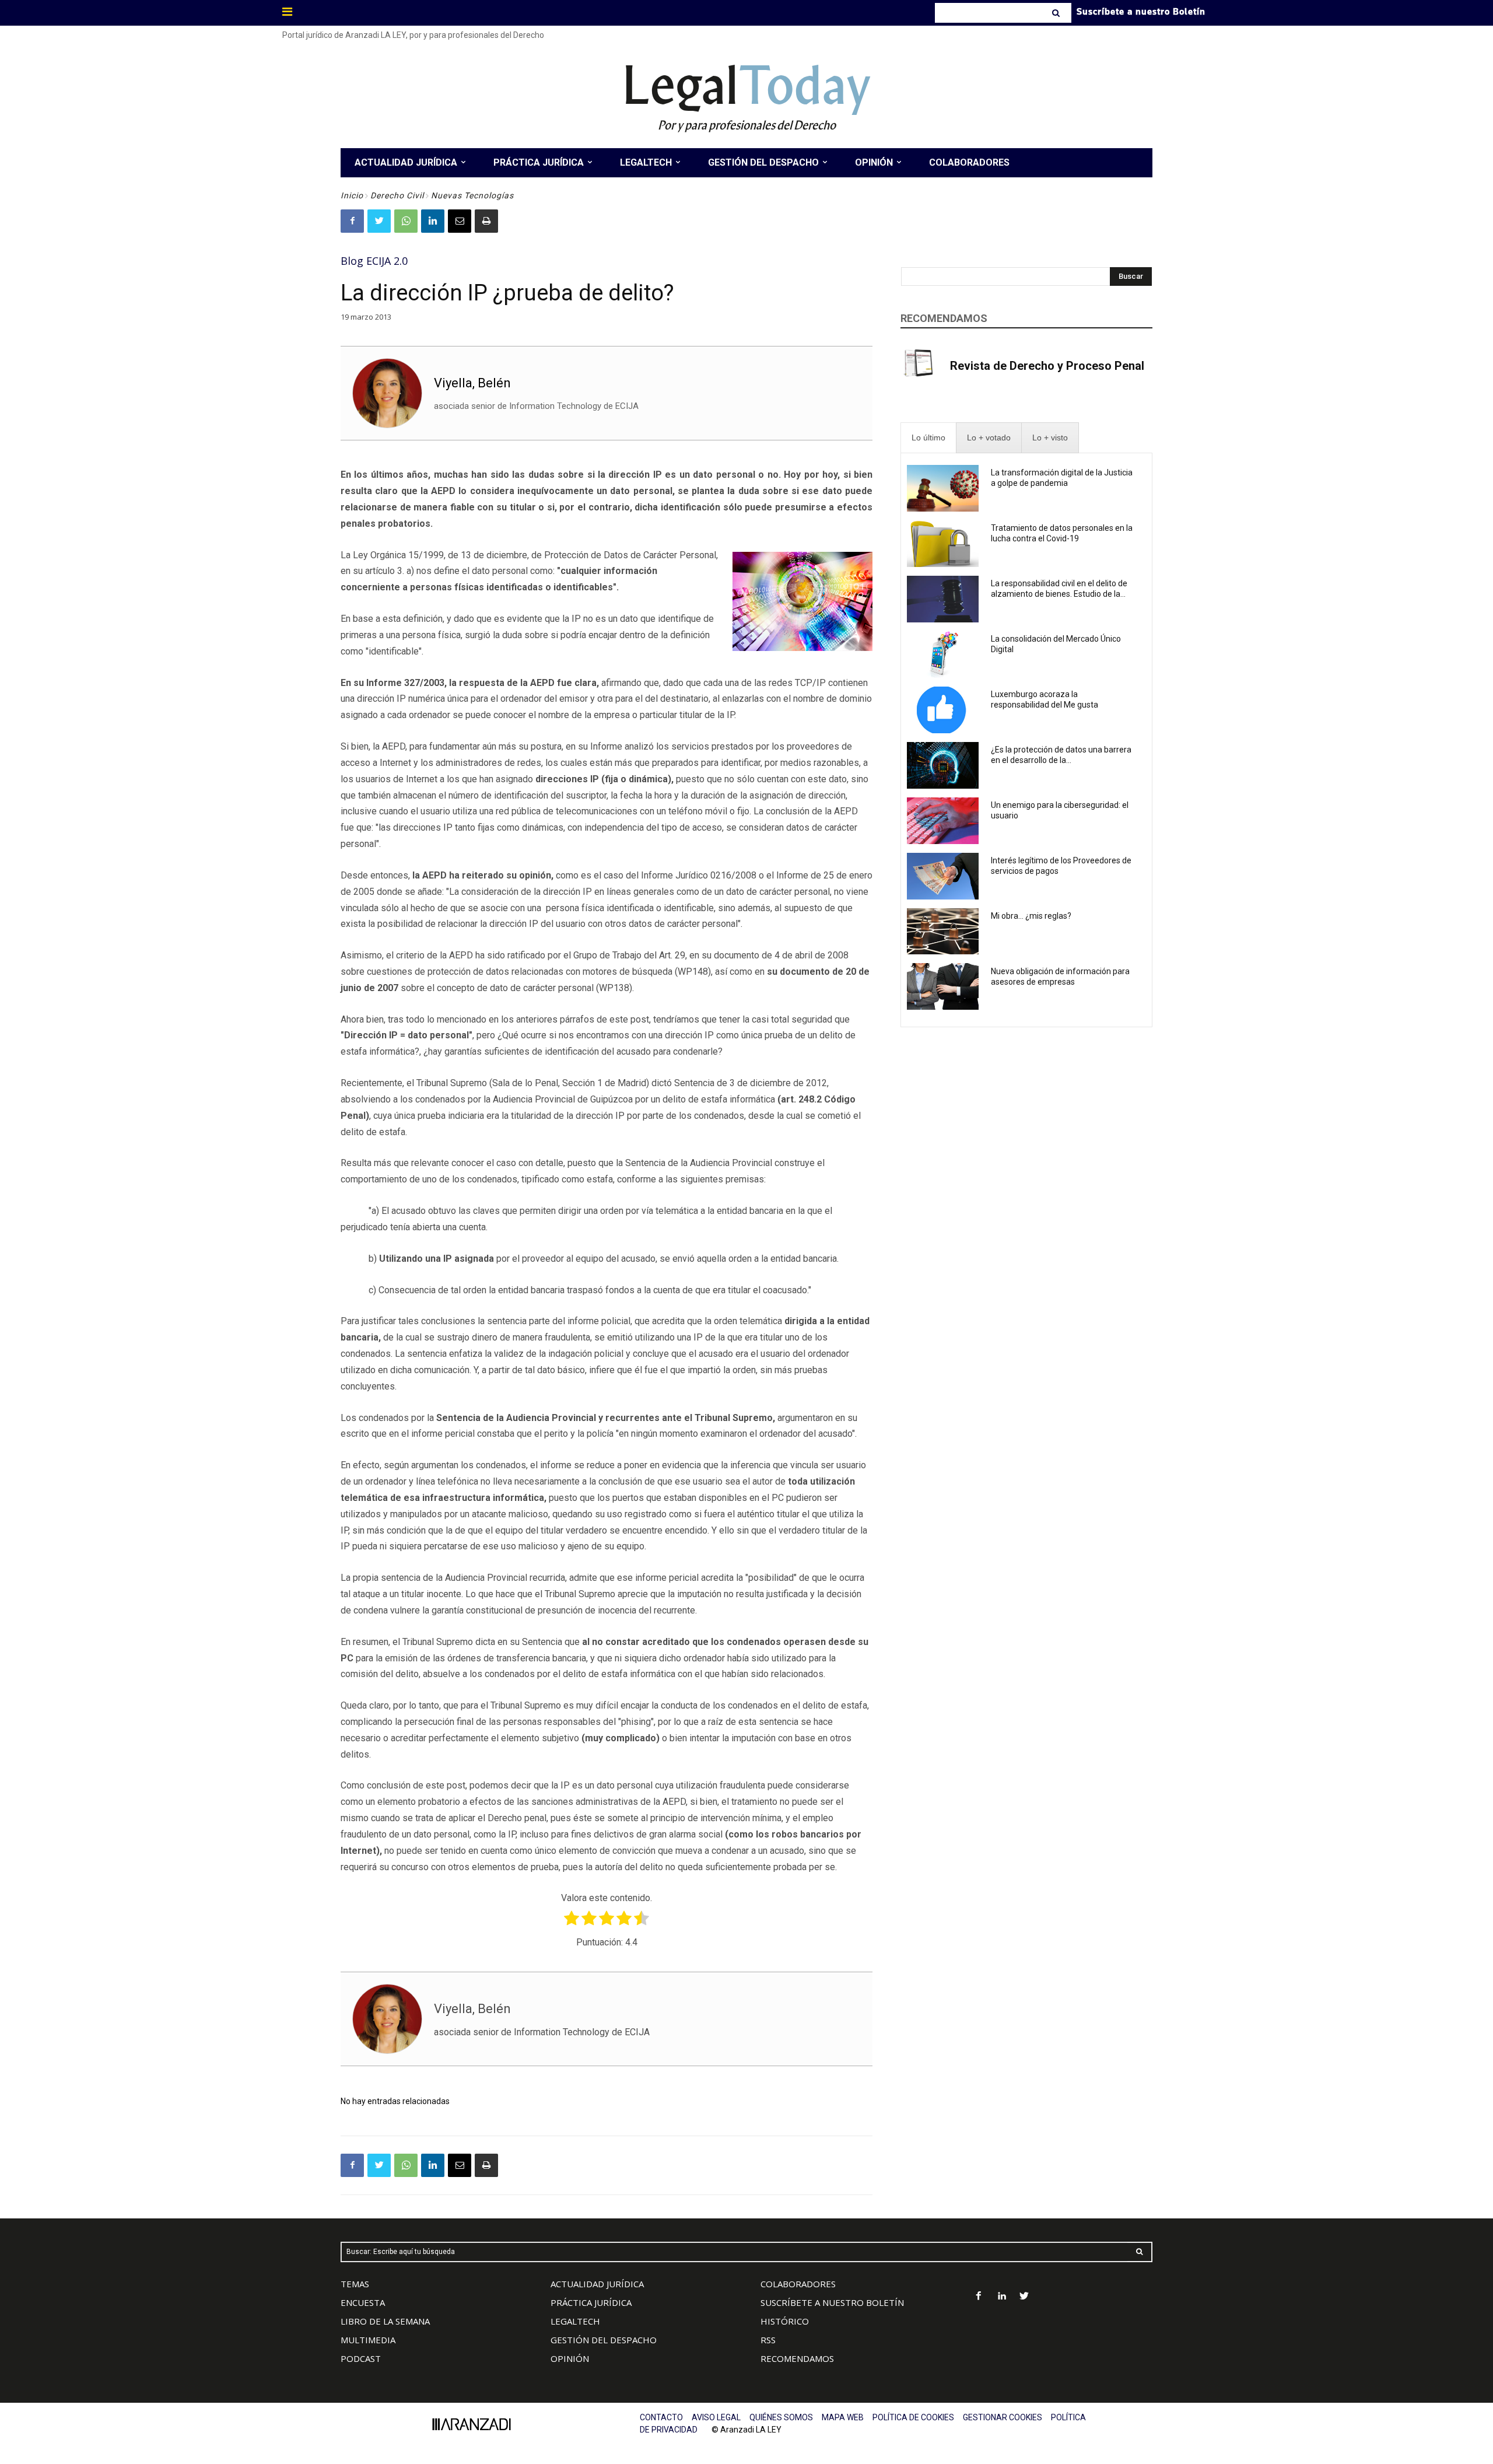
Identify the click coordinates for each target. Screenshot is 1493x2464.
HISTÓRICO (785, 2321)
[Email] (460, 221)
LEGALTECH (575, 2321)
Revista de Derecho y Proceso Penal (1047, 366)
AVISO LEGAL (716, 2417)
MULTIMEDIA (368, 2340)
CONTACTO (661, 2417)
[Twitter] (379, 221)
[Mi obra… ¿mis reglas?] (943, 932)
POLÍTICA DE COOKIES (913, 2417)
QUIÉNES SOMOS (781, 2417)
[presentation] (928, 438)
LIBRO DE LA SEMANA (385, 2321)
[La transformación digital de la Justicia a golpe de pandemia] (943, 488)
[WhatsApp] (406, 221)
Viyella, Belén (472, 383)
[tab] (928, 438)
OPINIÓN (570, 2358)
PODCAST (361, 2358)
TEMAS (355, 2284)
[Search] (1057, 13)
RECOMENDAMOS (797, 2358)
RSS (768, 2340)
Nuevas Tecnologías (472, 195)
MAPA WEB (843, 2417)
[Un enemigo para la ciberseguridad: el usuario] (943, 821)
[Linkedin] (433, 221)
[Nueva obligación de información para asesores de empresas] (943, 986)
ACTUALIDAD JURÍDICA (597, 2284)
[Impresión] (486, 221)
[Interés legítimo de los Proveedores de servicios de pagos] (943, 876)
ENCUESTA (363, 2302)
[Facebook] (352, 221)
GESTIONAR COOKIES (1003, 2417)
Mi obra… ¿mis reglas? (1031, 916)
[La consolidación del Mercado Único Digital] (943, 654)
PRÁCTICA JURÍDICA (591, 2302)
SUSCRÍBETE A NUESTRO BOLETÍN (832, 2302)
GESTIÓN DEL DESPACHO (604, 2340)
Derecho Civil (397, 195)
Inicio (352, 195)
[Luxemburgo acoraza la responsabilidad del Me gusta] (943, 710)
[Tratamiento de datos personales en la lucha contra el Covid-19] (943, 544)
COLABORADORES (798, 2284)
